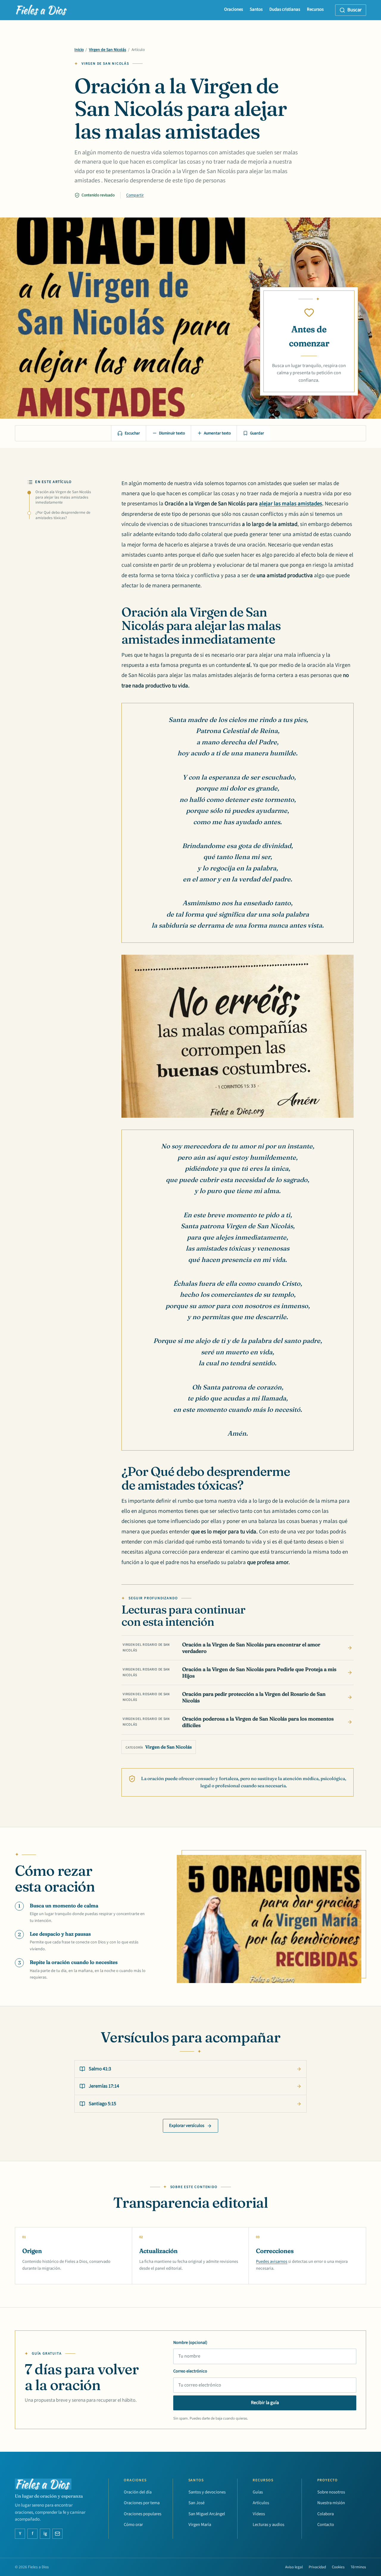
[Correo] (57, 2534)
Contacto (326, 2525)
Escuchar (132, 433)
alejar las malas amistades (291, 504)
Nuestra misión (331, 2503)
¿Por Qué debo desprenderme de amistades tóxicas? (63, 515)
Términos (358, 2567)
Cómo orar (133, 2525)
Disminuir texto (172, 433)
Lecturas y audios (268, 2525)
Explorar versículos (187, 2126)
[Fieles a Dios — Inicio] (42, 10)
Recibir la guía (265, 2403)
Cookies (338, 2567)
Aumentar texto (217, 433)
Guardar (257, 433)
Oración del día (138, 2492)
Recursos (315, 9)
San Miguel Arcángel (207, 2514)
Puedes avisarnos (272, 2261)
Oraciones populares (143, 2514)
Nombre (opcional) (190, 2343)
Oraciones (234, 9)
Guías (258, 2492)
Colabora (325, 2514)
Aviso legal (294, 2567)
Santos (256, 9)
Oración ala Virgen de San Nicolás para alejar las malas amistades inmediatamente (63, 497)
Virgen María (200, 2525)
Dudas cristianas (285, 9)
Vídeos (259, 2514)
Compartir (135, 195)
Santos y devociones (207, 2492)
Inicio (79, 50)
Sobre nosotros (331, 2492)
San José (196, 2503)
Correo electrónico (190, 2371)
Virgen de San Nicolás (108, 50)
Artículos (261, 2503)
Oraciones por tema (142, 2503)
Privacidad (317, 2567)
